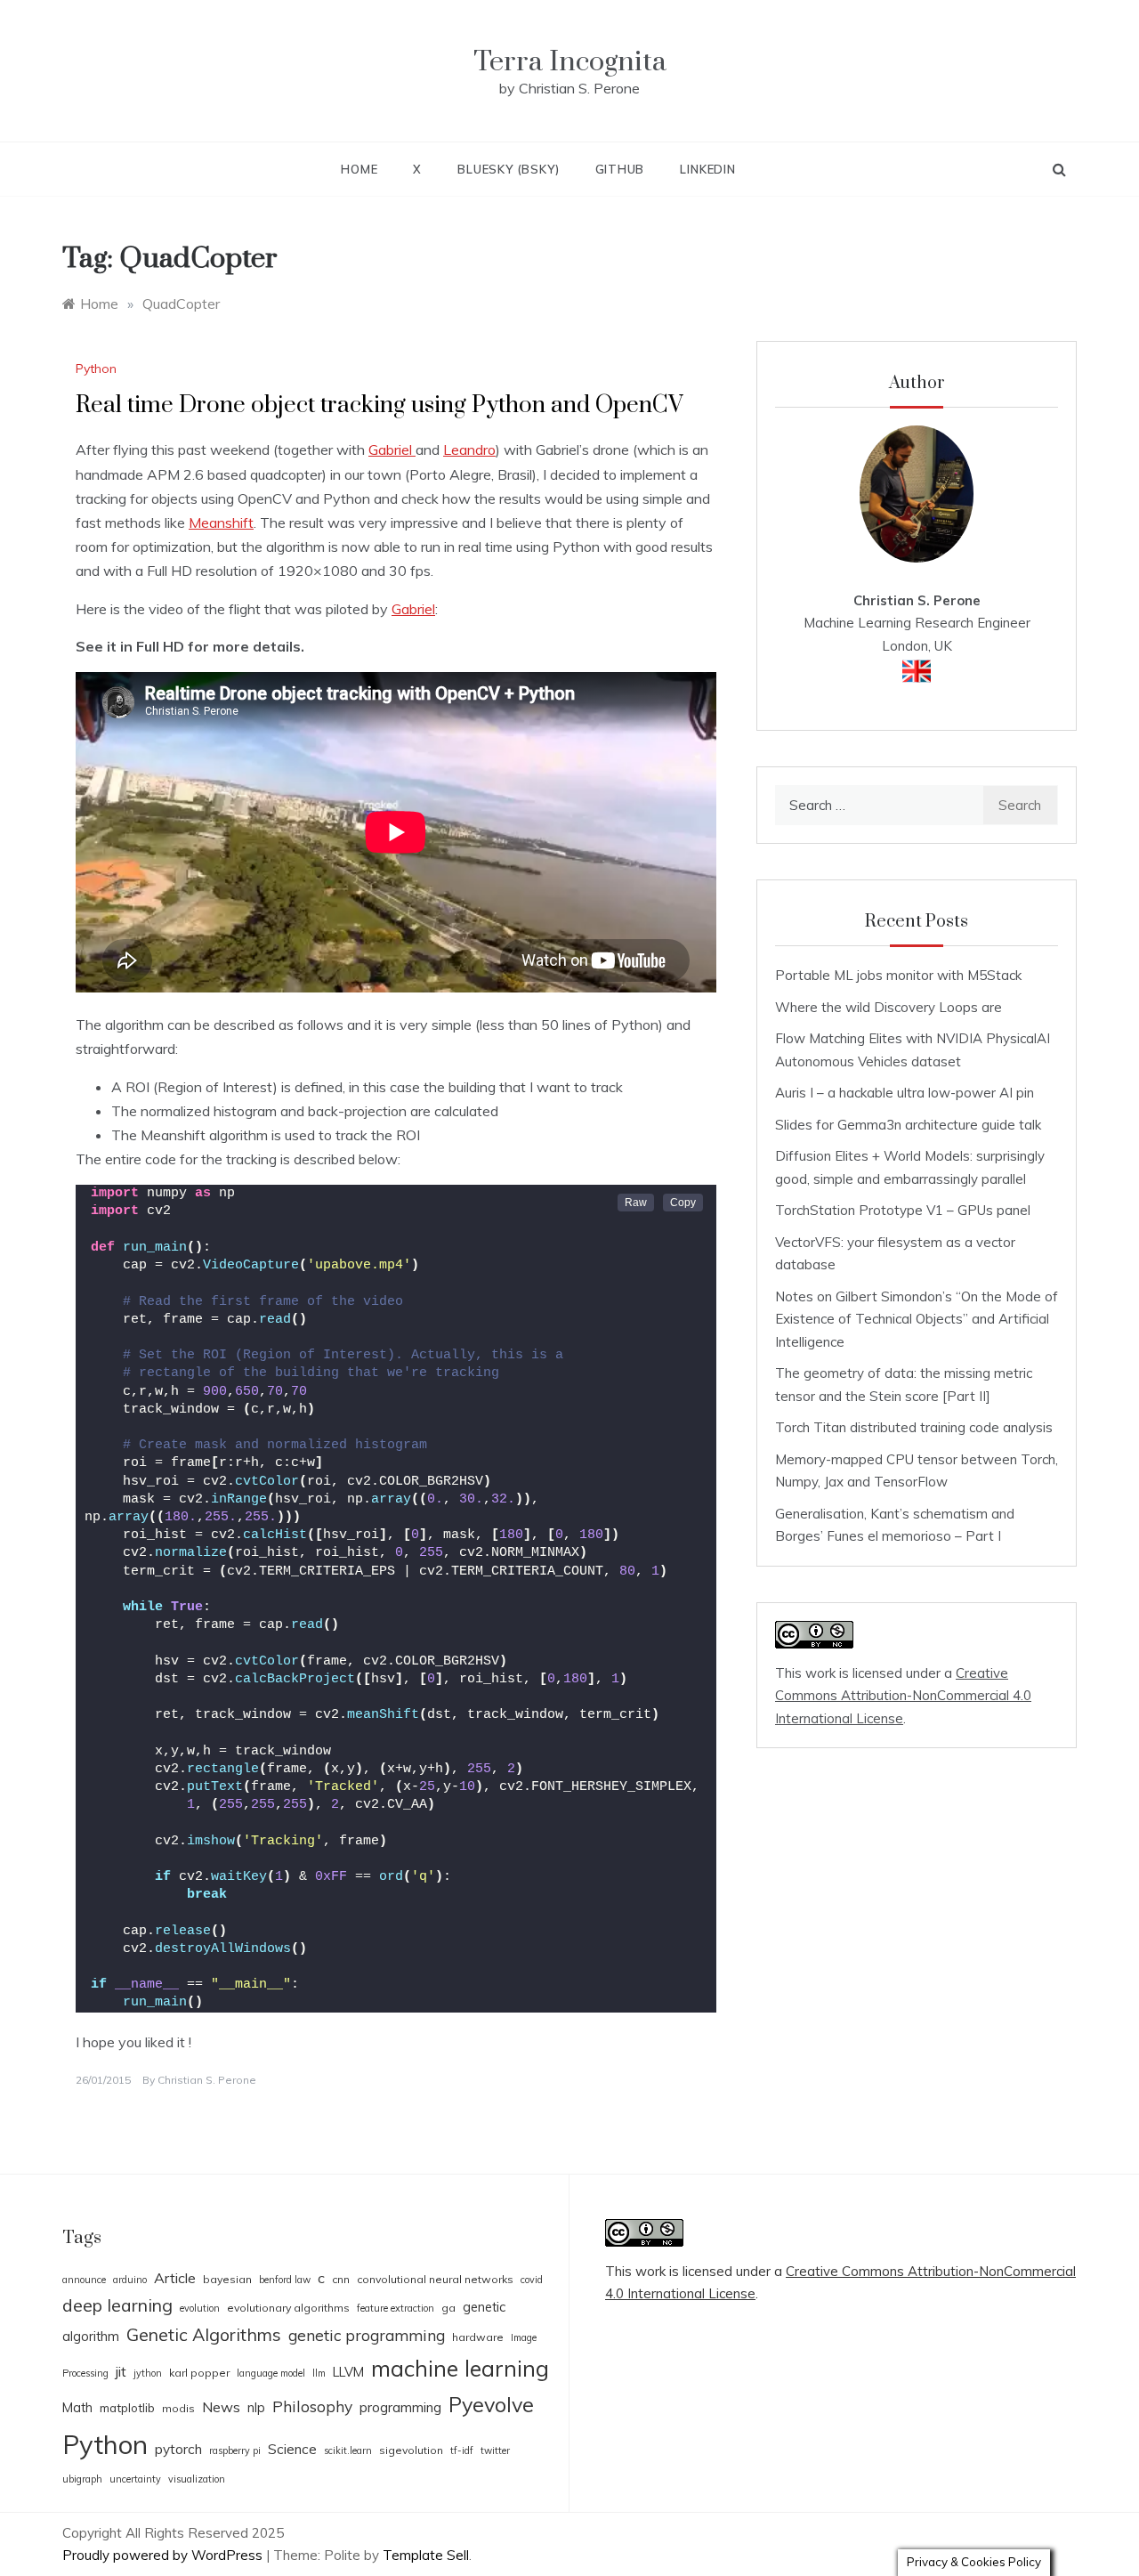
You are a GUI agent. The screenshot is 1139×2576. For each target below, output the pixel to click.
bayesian (227, 2279)
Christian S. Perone (207, 2080)
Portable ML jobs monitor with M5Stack (898, 975)
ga (448, 2308)
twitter (495, 2450)
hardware (478, 2337)
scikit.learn (348, 2450)
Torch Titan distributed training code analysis (914, 1427)
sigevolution (411, 2450)
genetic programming (367, 2335)
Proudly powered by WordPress (164, 2555)
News (221, 2407)
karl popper (199, 2373)
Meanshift (221, 522)
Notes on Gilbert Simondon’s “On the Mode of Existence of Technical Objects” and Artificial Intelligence (917, 1319)
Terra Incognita (570, 62)
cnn (341, 2279)
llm (319, 2373)
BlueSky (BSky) (508, 169)
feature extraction (396, 2308)
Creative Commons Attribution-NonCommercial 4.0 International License (903, 1696)
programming (400, 2407)
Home (359, 169)
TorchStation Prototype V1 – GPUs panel (903, 1210)
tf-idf (462, 2450)
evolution (200, 2308)
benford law (285, 2280)
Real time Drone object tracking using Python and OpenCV (380, 405)
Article (175, 2278)
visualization (197, 2479)
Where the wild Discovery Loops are (889, 1007)
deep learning (117, 2305)
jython (148, 2373)
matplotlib (127, 2408)
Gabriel (392, 450)
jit (121, 2371)
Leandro (469, 450)
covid (532, 2280)
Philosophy (312, 2406)
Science (292, 2449)
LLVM (348, 2372)
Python (96, 369)
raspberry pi (235, 2450)
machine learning (460, 2368)
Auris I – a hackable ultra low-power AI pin (905, 1093)
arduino (130, 2280)
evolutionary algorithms (288, 2308)
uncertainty (135, 2479)
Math (77, 2407)
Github (620, 169)
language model (271, 2373)
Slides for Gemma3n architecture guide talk (908, 1125)
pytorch (178, 2449)
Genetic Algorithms (204, 2334)
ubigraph (82, 2479)
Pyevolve (491, 2405)
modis (178, 2408)
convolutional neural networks (435, 2279)
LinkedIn (707, 169)
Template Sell (426, 2555)
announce (84, 2280)
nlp (256, 2407)
